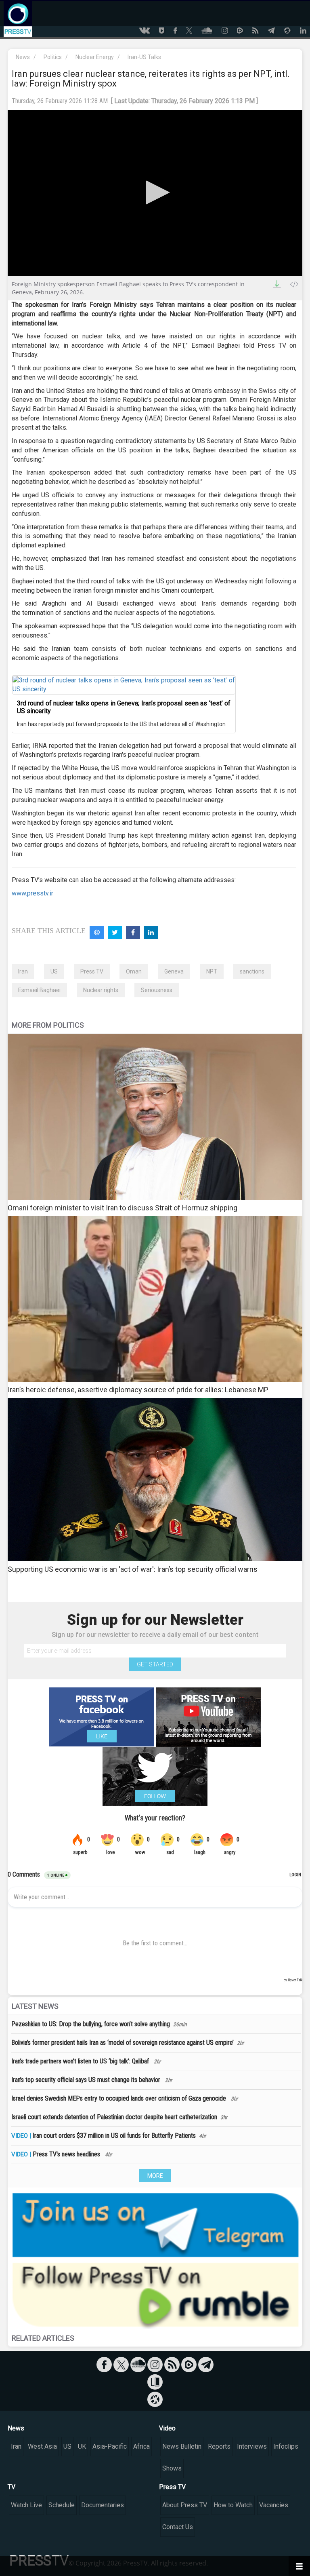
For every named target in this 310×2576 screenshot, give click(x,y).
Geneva (174, 971)
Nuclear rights (101, 990)
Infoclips (286, 2446)
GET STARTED (155, 1664)
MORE (155, 2176)
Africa (141, 2446)
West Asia (42, 2446)
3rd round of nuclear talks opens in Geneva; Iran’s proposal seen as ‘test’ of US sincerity (124, 707)
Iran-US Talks (144, 57)
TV (12, 2487)
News (23, 57)
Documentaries (103, 2505)
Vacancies (274, 2505)
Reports (219, 2446)
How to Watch (233, 2505)
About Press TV (185, 2505)
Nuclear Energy (95, 57)
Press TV (92, 971)
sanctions (252, 971)
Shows (172, 2468)
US (54, 971)
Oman (134, 971)
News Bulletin (182, 2446)
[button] (155, 192)
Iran (23, 971)
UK (82, 2446)
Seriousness (157, 990)
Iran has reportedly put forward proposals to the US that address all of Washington (121, 724)
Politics (53, 57)
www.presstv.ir (32, 893)
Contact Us (178, 2527)
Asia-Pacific (110, 2446)
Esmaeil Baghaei (39, 990)
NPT (212, 971)
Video (167, 2428)
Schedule (62, 2505)
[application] (155, 193)
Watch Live (26, 2505)
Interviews (252, 2446)
